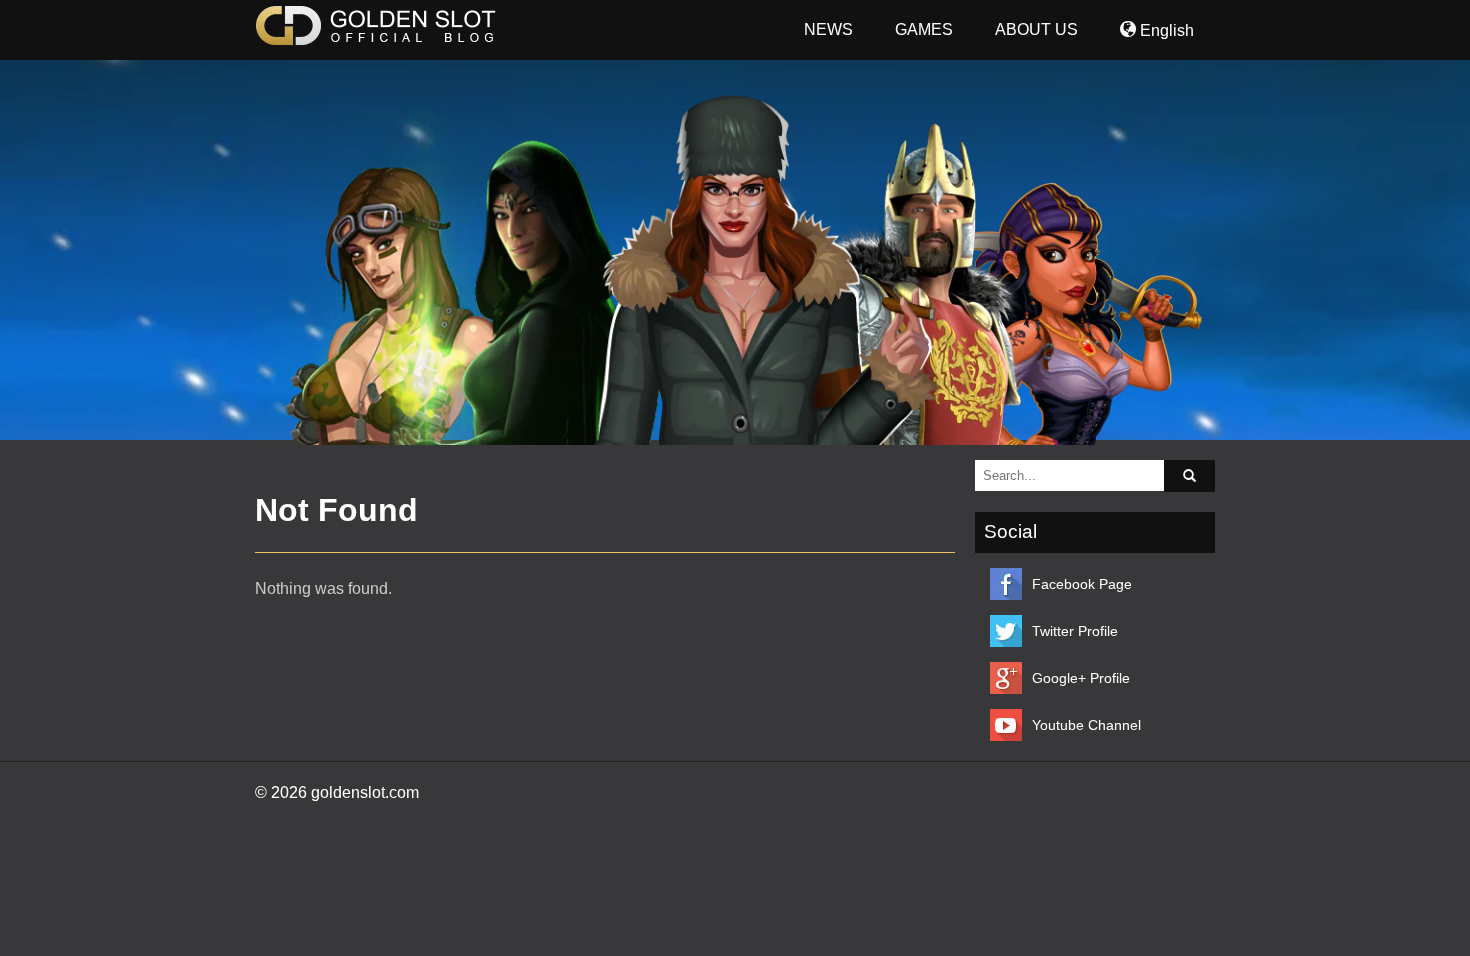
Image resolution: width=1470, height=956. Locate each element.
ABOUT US (1036, 29)
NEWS (828, 29)
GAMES (924, 29)
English (1165, 30)
